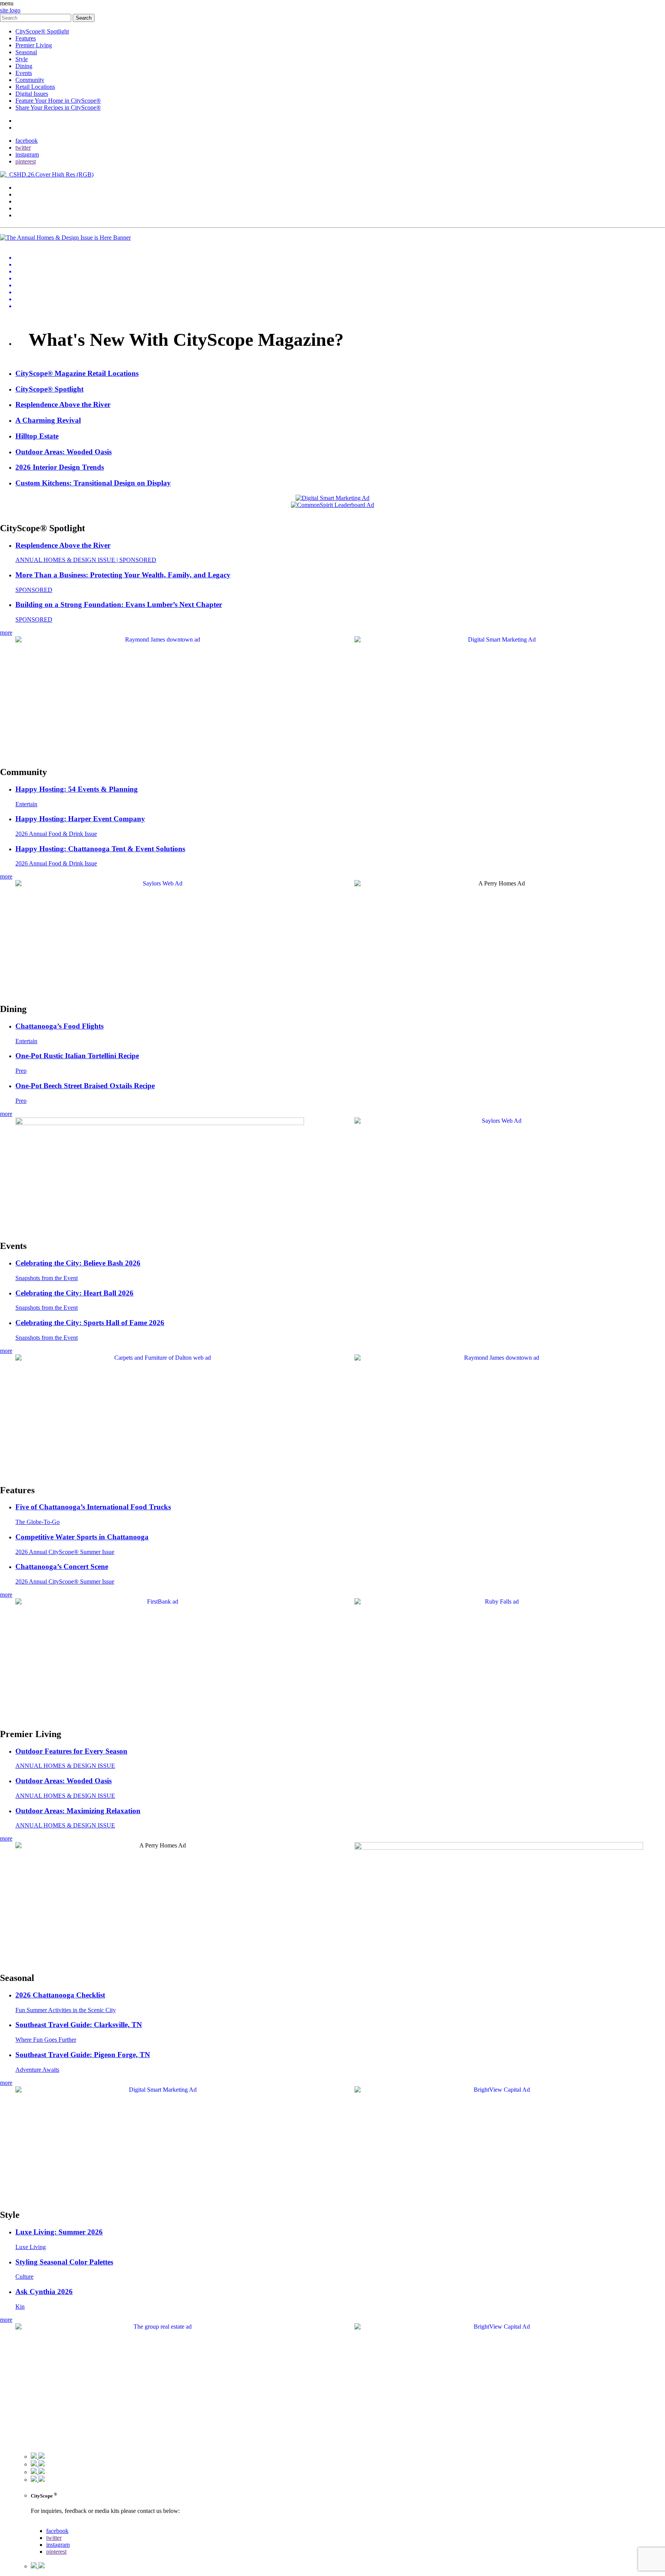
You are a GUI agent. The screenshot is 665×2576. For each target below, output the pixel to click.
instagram (27, 154)
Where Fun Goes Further (46, 2040)
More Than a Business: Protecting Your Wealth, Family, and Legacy (123, 575)
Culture (24, 2277)
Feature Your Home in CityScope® (58, 101)
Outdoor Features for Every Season (71, 1751)
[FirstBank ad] (160, 1601)
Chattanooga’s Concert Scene (62, 1566)
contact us (43, 2524)
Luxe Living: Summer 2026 (59, 2232)
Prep (21, 1071)
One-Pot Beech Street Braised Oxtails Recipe (85, 1086)
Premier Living (34, 45)
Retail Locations (35, 87)
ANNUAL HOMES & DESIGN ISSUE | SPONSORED (86, 560)
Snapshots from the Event (47, 1278)
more (6, 633)
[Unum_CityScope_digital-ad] (499, 1848)
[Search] (36, 18)
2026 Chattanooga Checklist (60, 1995)
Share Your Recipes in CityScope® (58, 108)
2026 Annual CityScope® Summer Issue (65, 1552)
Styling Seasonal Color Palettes (64, 2262)
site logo (10, 10)
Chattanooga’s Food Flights (59, 1026)
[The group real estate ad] (160, 2327)
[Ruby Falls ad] (499, 1601)
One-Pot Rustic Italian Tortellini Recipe (77, 1056)
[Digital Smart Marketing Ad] (499, 639)
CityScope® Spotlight (42, 31)
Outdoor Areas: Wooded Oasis (63, 1781)
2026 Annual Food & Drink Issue (56, 834)
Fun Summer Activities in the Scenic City (66, 2010)
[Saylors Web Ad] (160, 883)
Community (30, 80)
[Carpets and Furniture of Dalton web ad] (160, 1358)
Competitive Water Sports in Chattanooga (82, 1537)
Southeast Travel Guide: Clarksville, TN (79, 2025)
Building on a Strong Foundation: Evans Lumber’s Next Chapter (119, 604)
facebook (27, 141)
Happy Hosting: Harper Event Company (80, 819)
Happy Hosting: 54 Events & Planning (77, 789)
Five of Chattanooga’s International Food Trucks (93, 1507)
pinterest (26, 161)
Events (24, 73)
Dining (24, 66)
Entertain (26, 804)
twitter (23, 148)
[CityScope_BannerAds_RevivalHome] (160, 1123)
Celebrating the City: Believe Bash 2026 (78, 1263)
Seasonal (26, 52)
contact (24, 121)
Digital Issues (32, 94)
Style (22, 59)
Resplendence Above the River (63, 545)
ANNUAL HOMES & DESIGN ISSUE (65, 1766)
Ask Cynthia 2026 (44, 2292)
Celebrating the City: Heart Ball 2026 (74, 1293)
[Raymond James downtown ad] (160, 639)
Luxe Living (31, 2247)
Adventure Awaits (37, 2070)
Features (26, 38)
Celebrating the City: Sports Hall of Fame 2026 (90, 1323)
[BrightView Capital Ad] (499, 2090)
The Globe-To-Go (38, 1522)
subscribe (27, 128)
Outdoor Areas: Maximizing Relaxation (78, 1811)
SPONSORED (34, 590)
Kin (20, 2307)
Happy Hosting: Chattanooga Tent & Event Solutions (100, 849)
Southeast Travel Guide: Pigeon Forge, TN (83, 2055)
